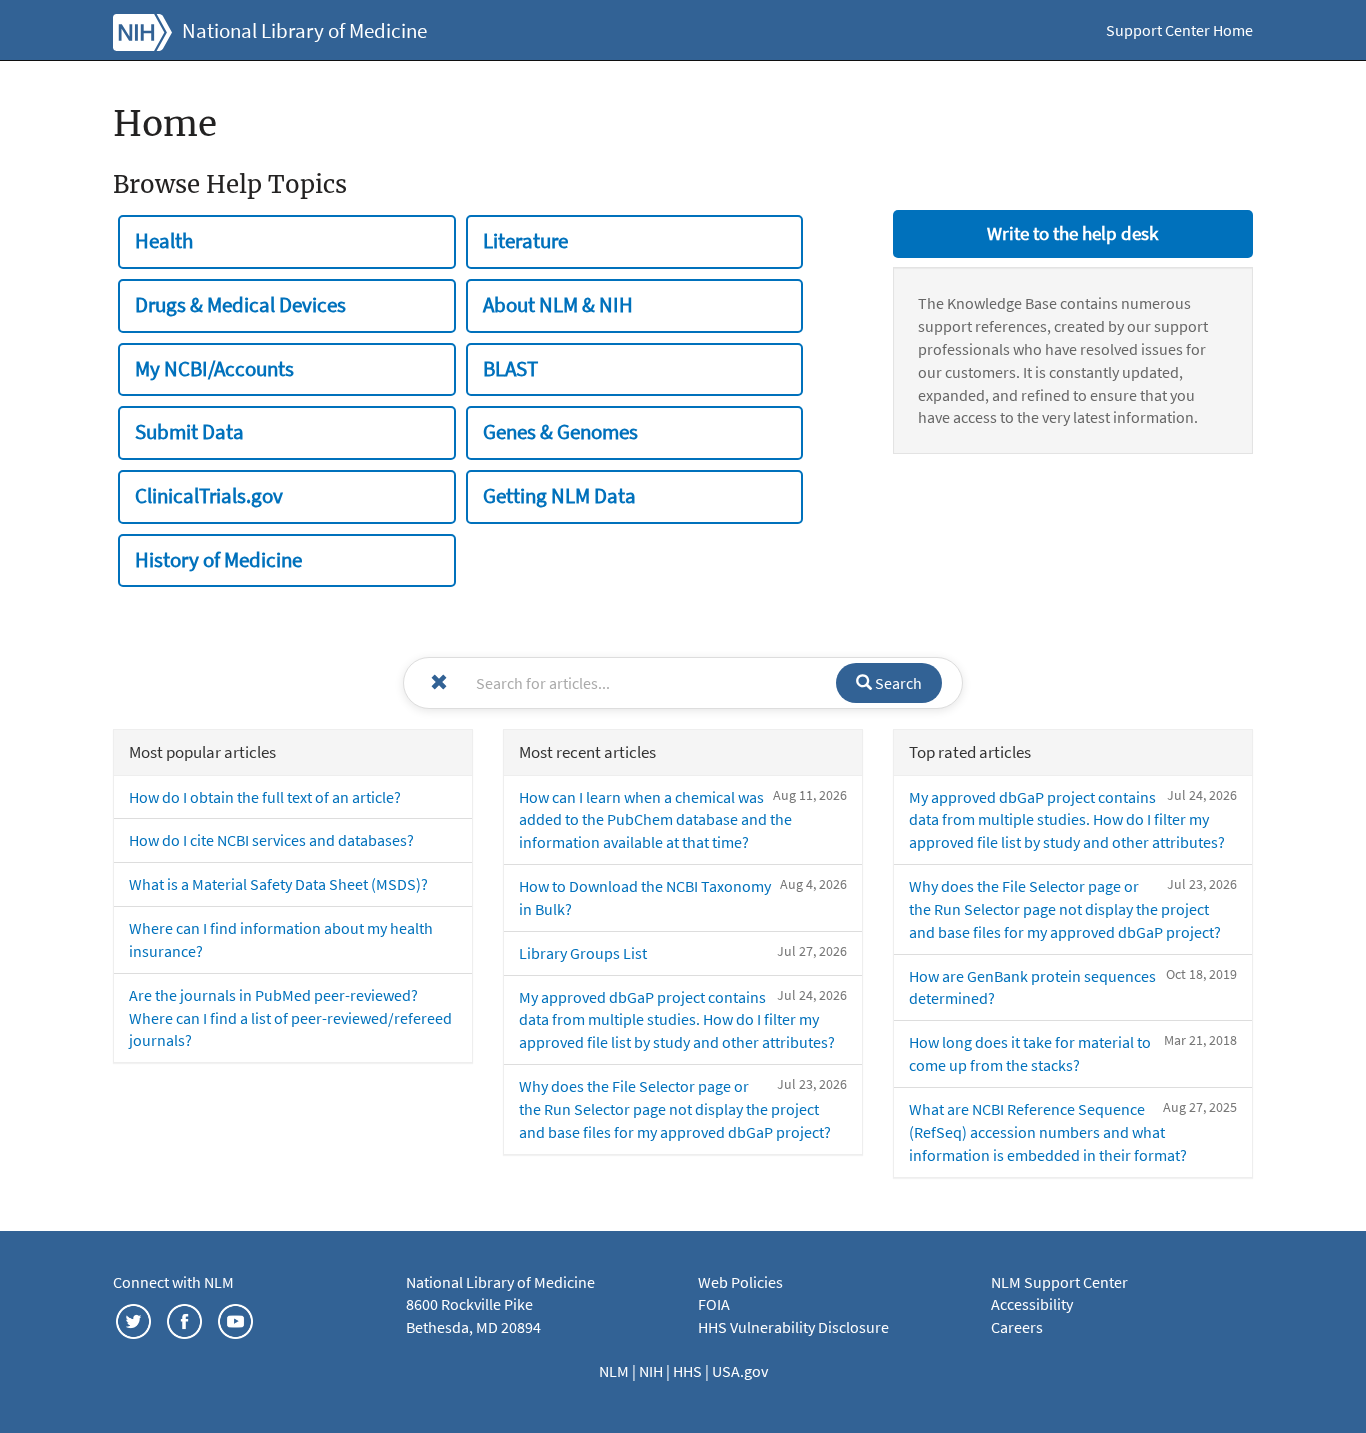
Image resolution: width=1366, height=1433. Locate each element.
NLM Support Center (1059, 1282)
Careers (1017, 1327)
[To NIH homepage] (142, 30)
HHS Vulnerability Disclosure (793, 1327)
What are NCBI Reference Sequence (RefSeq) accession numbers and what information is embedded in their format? (1048, 1132)
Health (164, 241)
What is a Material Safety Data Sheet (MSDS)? (278, 884)
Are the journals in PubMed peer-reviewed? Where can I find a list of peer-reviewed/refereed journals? (290, 1018)
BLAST (510, 369)
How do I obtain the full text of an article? (265, 797)
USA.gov (740, 1371)
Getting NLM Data (559, 496)
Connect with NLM (173, 1282)
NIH (652, 1371)
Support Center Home (1179, 30)
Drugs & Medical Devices (240, 305)
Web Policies (740, 1282)
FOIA (714, 1304)
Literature (525, 241)
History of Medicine (218, 560)
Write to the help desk (1072, 233)
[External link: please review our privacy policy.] (133, 1319)
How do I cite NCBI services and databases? (271, 840)
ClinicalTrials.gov (209, 496)
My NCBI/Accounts (214, 369)
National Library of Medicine (304, 31)
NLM (615, 1371)
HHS (689, 1371)
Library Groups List (583, 953)
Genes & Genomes (560, 432)
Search (897, 683)
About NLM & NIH (558, 305)
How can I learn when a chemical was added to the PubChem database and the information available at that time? (655, 820)
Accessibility (1032, 1304)
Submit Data (189, 432)
